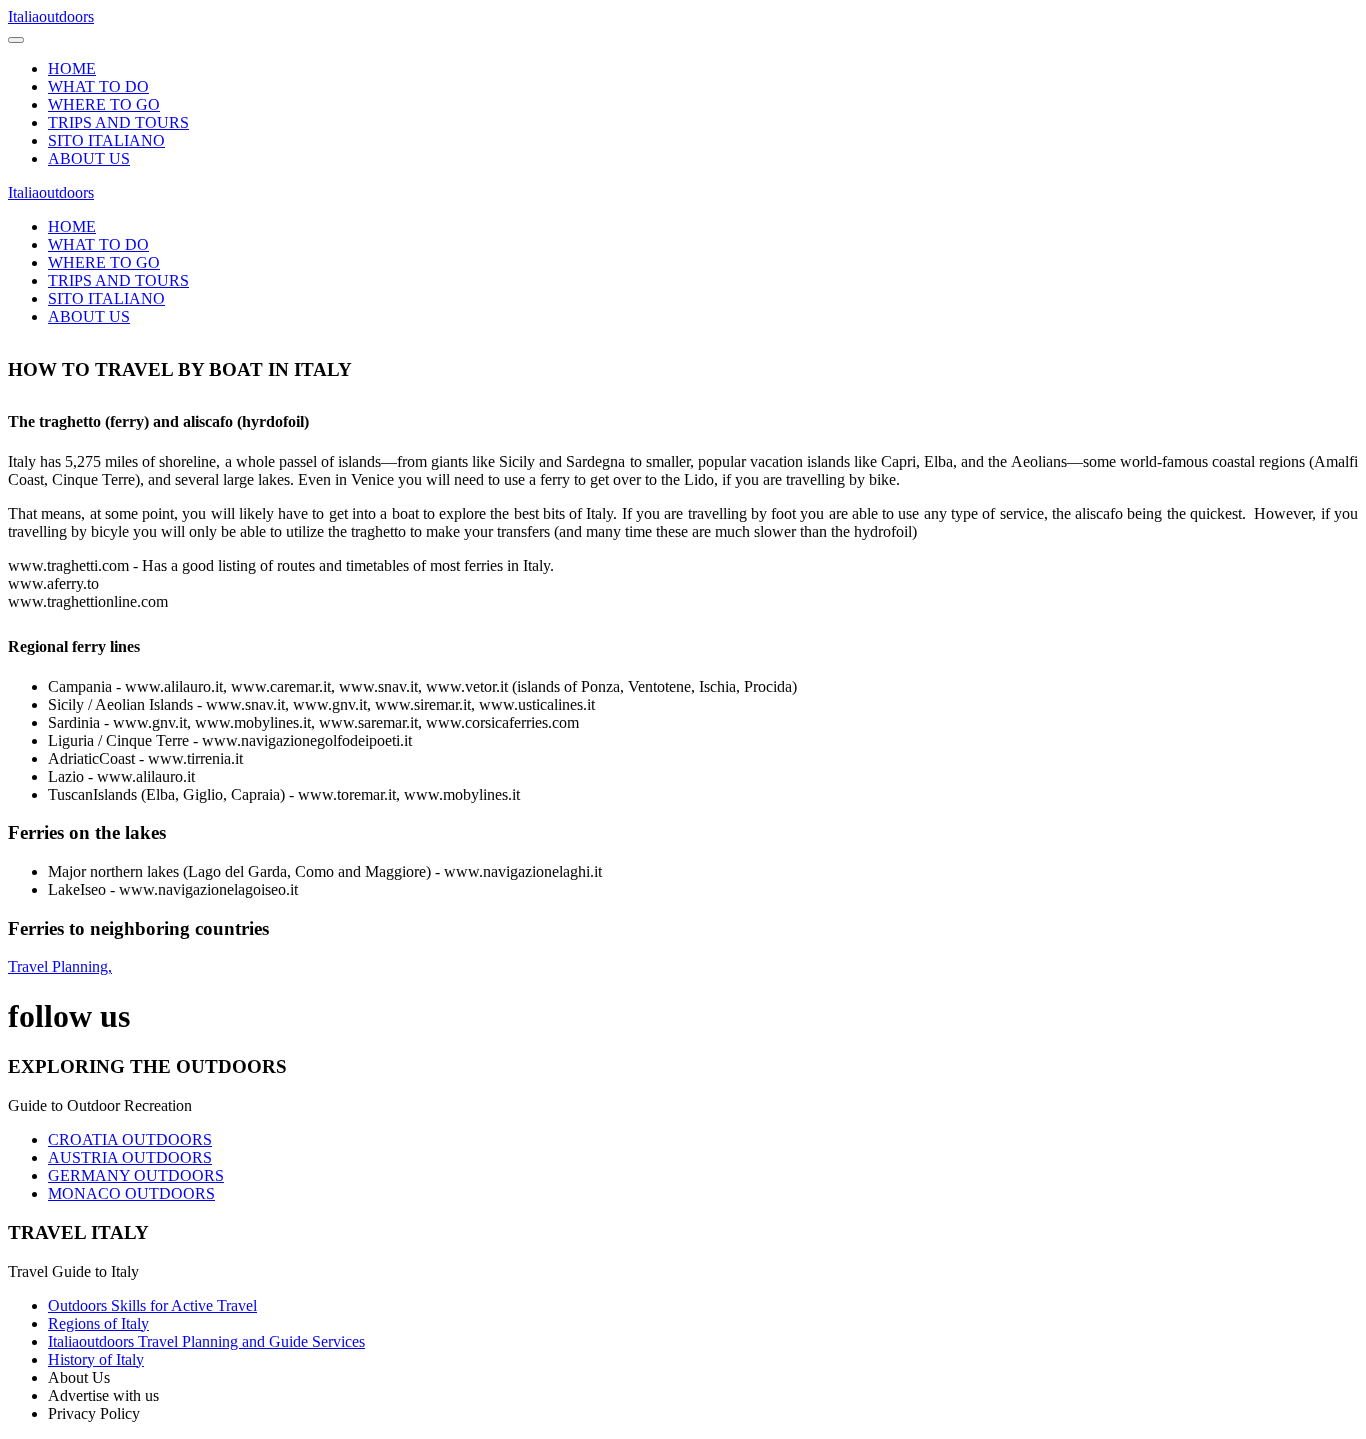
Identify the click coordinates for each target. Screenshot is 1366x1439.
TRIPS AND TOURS (118, 122)
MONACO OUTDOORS (131, 1193)
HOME (72, 68)
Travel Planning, (60, 966)
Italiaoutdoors (51, 16)
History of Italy (96, 1359)
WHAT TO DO (98, 86)
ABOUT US (89, 158)
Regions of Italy (98, 1323)
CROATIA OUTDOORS (130, 1139)
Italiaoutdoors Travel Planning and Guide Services (206, 1341)
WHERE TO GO (104, 104)
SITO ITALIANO (106, 140)
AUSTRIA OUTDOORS (130, 1157)
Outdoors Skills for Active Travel (152, 1305)
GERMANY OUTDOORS (136, 1175)
